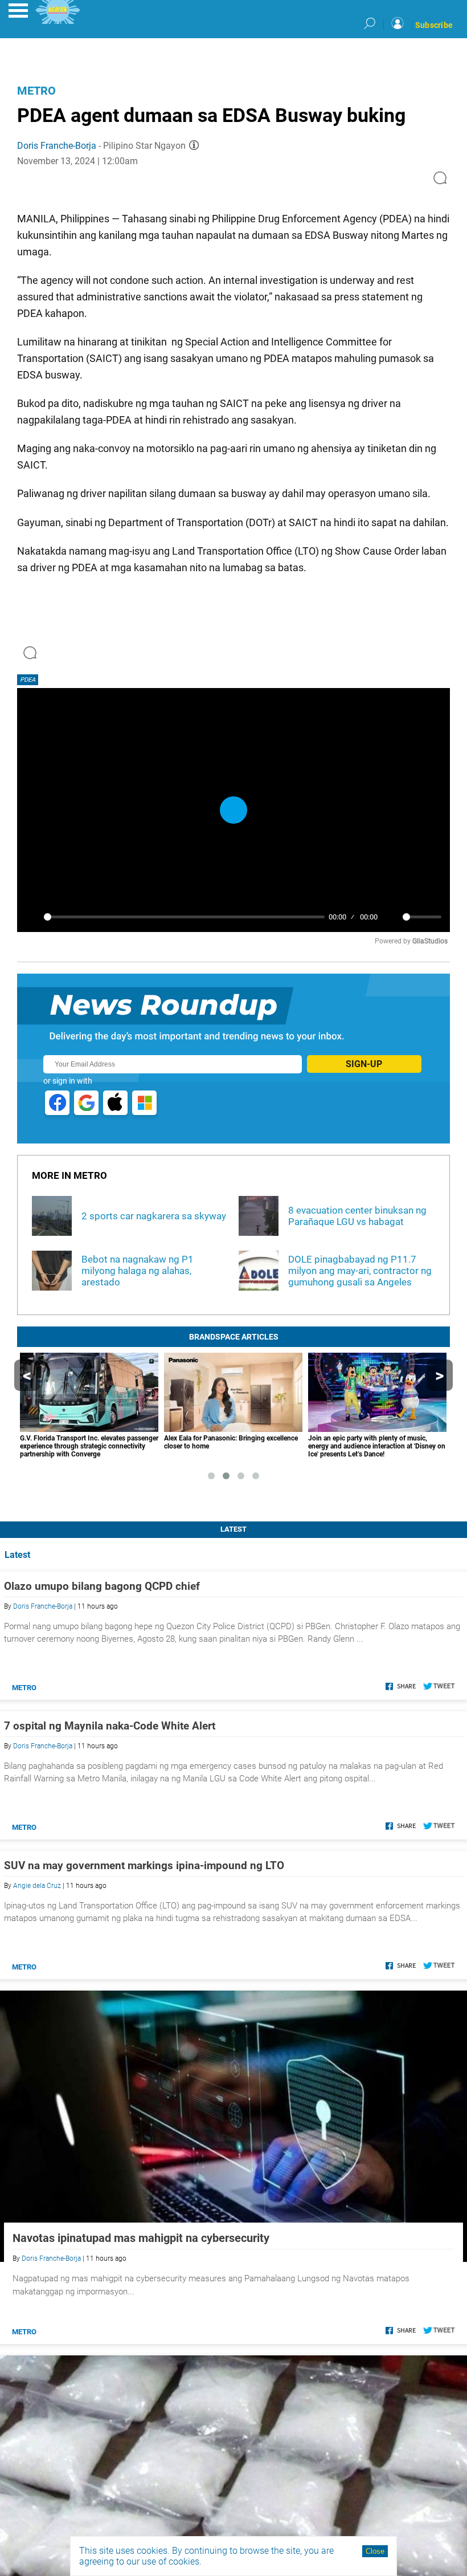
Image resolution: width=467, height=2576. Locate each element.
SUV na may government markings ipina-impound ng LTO (144, 1865)
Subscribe (434, 25)
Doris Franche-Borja (57, 146)
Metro (36, 91)
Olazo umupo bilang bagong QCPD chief (102, 1586)
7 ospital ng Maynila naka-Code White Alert (110, 1726)
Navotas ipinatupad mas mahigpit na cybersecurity (141, 2238)
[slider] (184, 917)
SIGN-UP (364, 1064)
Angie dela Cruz (37, 1886)
